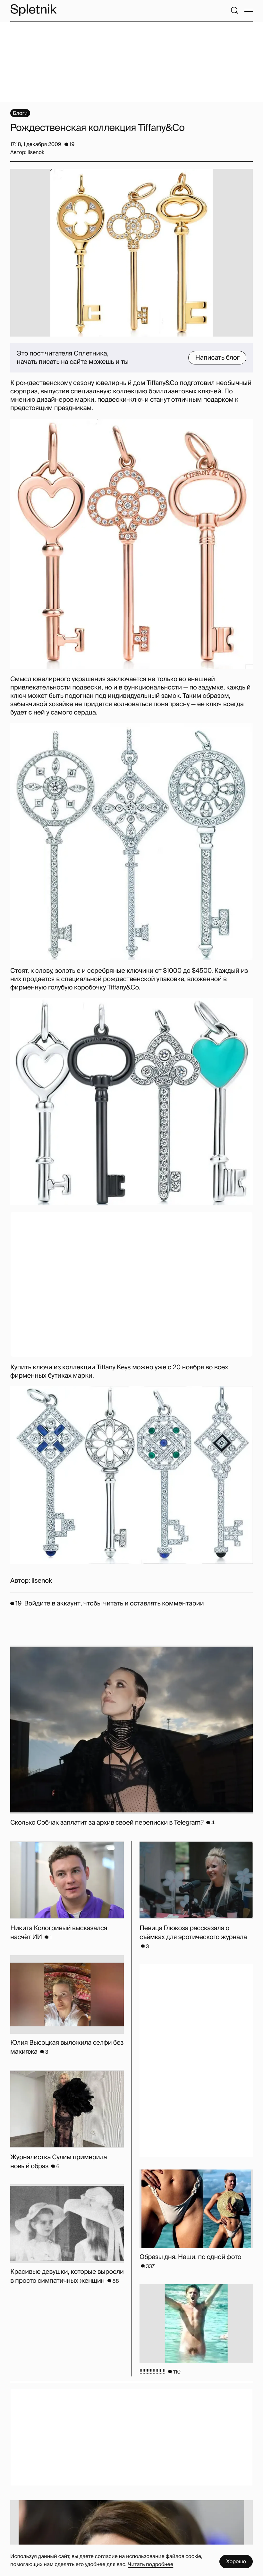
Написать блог (217, 358)
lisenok (42, 1581)
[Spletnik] (33, 10)
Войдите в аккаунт (52, 1604)
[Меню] (249, 10)
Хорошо (236, 2561)
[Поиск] (234, 10)
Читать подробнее (150, 2564)
